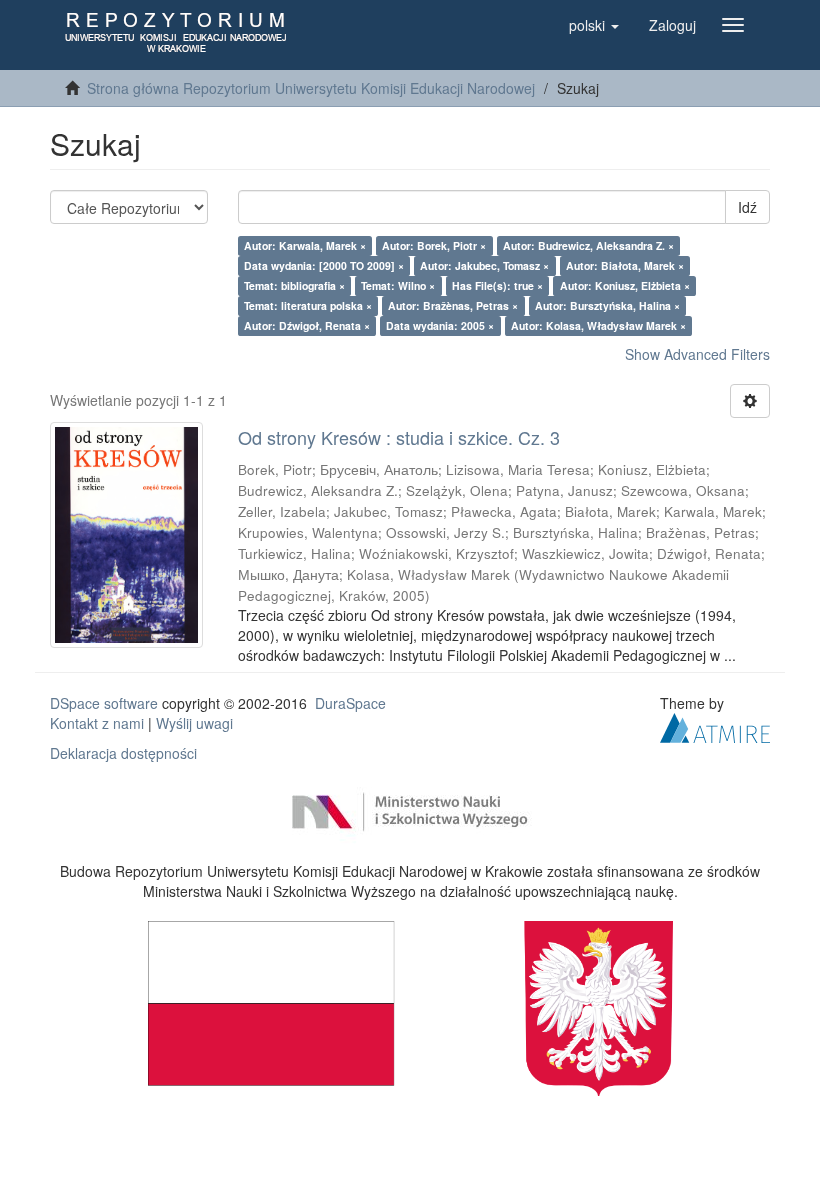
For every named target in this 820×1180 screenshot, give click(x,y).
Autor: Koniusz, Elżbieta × (625, 285)
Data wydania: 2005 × (440, 325)
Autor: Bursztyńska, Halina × (607, 305)
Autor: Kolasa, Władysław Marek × (598, 325)
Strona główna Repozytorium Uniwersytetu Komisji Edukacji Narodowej (311, 88)
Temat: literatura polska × (308, 305)
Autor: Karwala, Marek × (305, 245)
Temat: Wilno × (398, 285)
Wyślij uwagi (194, 723)
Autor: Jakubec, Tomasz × (484, 265)
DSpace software (104, 703)
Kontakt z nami (97, 723)
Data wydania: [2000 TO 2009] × (324, 265)
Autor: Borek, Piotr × (434, 245)
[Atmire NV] (715, 725)
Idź (747, 207)
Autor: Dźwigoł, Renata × (307, 325)
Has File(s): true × (497, 285)
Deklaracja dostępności (123, 753)
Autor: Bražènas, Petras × (453, 305)
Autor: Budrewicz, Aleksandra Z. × (588, 245)
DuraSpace (350, 703)
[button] (594, 25)
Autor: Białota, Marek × (625, 265)
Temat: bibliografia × (294, 285)
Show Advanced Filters (697, 354)
